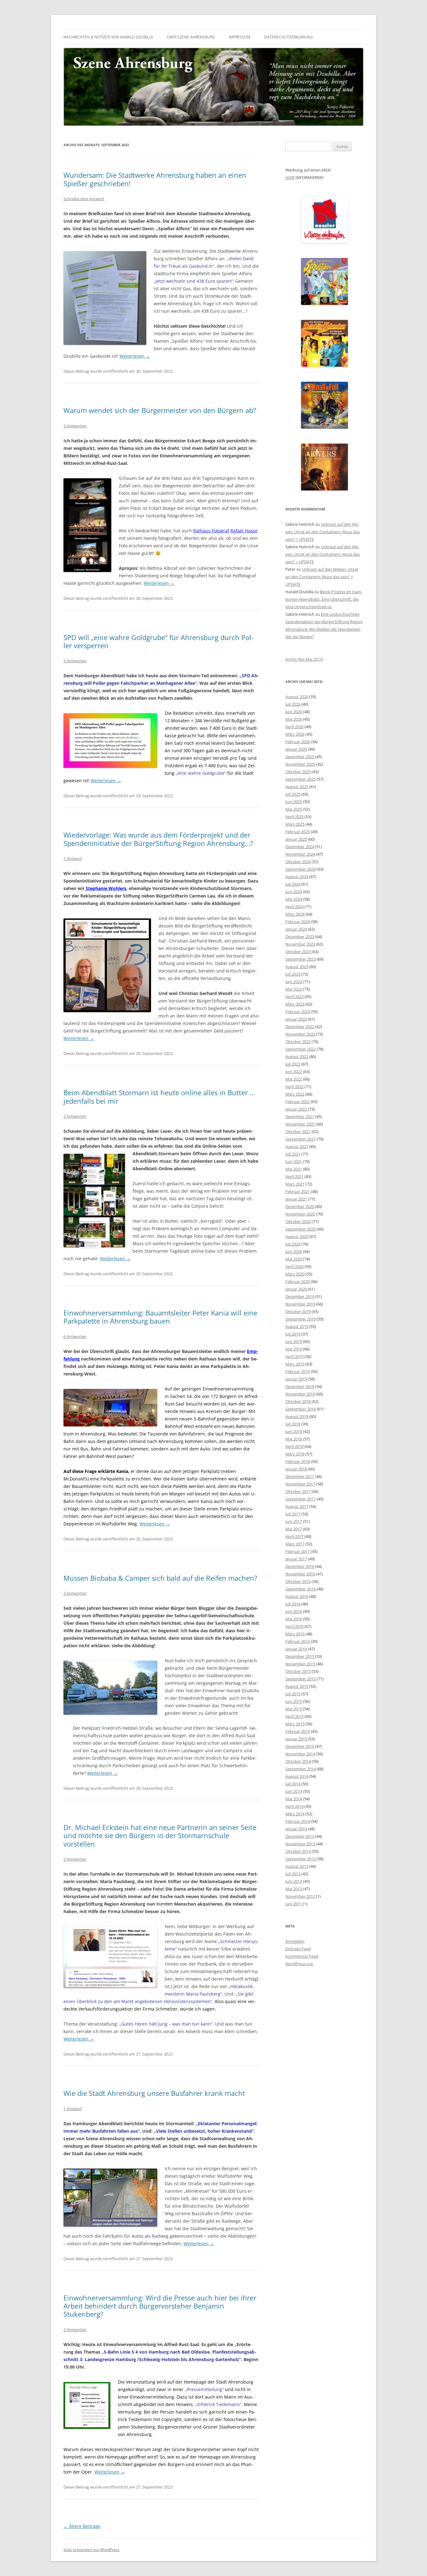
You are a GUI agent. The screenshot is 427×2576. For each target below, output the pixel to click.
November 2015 (300, 1664)
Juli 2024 (293, 884)
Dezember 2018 (300, 1386)
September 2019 (301, 1319)
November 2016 (300, 1574)
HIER (290, 177)
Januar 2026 (296, 749)
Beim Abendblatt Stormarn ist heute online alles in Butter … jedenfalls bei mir (159, 1097)
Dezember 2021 (300, 1116)
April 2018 (294, 1446)
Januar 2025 (296, 839)
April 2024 (294, 907)
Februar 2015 (298, 1731)
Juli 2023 (293, 974)
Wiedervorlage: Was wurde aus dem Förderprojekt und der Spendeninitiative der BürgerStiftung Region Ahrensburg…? (158, 839)
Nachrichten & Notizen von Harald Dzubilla (108, 37)
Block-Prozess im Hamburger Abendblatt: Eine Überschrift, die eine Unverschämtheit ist (324, 599)
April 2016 (294, 1626)
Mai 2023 (294, 989)
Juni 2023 (294, 982)
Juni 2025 (294, 802)
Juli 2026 (293, 704)
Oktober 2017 (298, 1491)
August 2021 (297, 1146)
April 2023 (294, 997)
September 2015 (301, 1679)
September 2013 (301, 1859)
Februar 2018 (298, 1461)
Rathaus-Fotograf (211, 531)
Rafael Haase (244, 531)
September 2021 (301, 1139)
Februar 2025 (298, 832)
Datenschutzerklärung (289, 37)
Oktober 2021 (298, 1131)
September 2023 (301, 959)
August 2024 (297, 877)
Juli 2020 (293, 1244)
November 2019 (300, 1304)
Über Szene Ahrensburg (191, 37)
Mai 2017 (294, 1529)
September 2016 (301, 1589)
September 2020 (301, 1229)
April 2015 (294, 1716)
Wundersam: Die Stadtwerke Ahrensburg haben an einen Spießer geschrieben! (155, 179)
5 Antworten (75, 661)
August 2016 (297, 1596)
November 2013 (300, 1844)
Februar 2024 (298, 922)
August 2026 (297, 697)
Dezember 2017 (300, 1476)
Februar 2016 (298, 1641)
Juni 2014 (294, 1791)
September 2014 (301, 1769)
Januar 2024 (296, 929)
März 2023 (295, 1004)
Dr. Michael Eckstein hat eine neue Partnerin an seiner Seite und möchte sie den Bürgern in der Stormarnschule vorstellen (160, 1835)
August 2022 (297, 1057)
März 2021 (295, 1184)
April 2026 (294, 727)
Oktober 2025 (298, 772)
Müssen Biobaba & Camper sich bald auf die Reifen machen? (160, 1578)
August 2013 (297, 1866)
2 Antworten (75, 1116)
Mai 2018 (294, 1439)
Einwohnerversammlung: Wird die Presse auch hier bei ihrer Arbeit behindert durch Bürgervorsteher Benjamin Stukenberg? (160, 2306)
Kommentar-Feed (302, 1956)
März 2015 (295, 1724)
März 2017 (295, 1544)
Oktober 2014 (298, 1761)
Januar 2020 (296, 1289)
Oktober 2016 (298, 1581)
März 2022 (295, 1094)
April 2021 (294, 1176)
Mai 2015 (294, 1709)
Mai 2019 (294, 1349)
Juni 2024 (294, 892)
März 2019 (295, 1364)
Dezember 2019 (300, 1296)
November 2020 (300, 1214)
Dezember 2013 (300, 1836)
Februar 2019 (298, 1371)
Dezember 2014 (300, 1746)
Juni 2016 (294, 1611)
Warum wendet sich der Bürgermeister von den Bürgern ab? (160, 410)
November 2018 (300, 1394)
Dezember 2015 (300, 1656)
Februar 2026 (298, 742)
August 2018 (297, 1416)
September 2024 (301, 869)
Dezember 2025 (300, 757)
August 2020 (297, 1236)
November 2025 (300, 764)
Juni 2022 (294, 1072)
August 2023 (297, 967)
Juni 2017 (294, 1521)
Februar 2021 (298, 1191)
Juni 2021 (294, 1161)
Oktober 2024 (298, 862)
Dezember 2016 (300, 1566)
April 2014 (294, 1806)
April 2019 (294, 1356)
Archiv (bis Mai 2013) (304, 659)
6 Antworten (75, 1336)
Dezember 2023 (300, 937)
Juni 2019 (294, 1341)
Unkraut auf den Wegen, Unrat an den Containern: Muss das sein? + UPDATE (323, 532)
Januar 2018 (296, 1469)
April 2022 (294, 1087)
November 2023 (300, 944)
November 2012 (300, 1896)
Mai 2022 (294, 1079)
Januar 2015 (296, 1739)
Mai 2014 (294, 1799)
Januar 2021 (296, 1199)
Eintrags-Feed (298, 1949)
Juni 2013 (294, 1881)
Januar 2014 (296, 1829)
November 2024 (300, 854)
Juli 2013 (293, 1874)
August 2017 (297, 1506)
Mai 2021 (294, 1169)
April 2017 (294, 1536)
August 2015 (297, 1686)
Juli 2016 (293, 1604)
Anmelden (295, 1941)
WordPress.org (299, 1964)
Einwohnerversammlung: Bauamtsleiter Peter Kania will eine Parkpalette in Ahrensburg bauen (160, 1317)
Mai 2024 (294, 899)
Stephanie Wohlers (106, 888)
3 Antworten (75, 426)
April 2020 (294, 1266)
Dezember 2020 (300, 1206)
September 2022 (301, 1049)
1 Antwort (73, 858)
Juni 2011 (294, 1904)
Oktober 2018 (298, 1401)
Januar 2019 (296, 1379)
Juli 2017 (293, 1514)
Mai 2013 (294, 1889)
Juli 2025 (293, 794)
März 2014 (295, 1814)
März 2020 (295, 1274)
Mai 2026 (294, 719)
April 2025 (294, 817)
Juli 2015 (293, 1694)
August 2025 (297, 787)
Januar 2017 (296, 1559)
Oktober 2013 (298, 1851)
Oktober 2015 (298, 1671)
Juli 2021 (293, 1154)
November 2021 (300, 1124)
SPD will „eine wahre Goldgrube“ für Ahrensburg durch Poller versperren (158, 641)
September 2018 (301, 1409)
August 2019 (297, 1326)
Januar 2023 (296, 1019)
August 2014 (297, 1776)
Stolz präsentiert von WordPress (91, 2550)
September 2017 (301, 1499)
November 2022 (300, 1034)
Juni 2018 (294, 1431)
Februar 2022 (298, 1102)
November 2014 (300, 1754)
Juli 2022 (293, 1064)
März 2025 (295, 824)
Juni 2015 (294, 1701)
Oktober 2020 (298, 1221)
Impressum (240, 37)
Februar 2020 (298, 1281)
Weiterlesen (135, 356)
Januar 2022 (296, 1109)
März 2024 (295, 914)
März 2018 (295, 1454)
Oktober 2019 (298, 1311)
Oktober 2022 (298, 1042)
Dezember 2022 (300, 1027)
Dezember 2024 (300, 847)
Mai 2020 (294, 1259)
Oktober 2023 (298, 952)
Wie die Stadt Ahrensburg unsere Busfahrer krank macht (154, 2093)
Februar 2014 (298, 1821)
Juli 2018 (293, 1424)
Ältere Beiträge (82, 2526)
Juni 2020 (294, 1251)
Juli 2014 (293, 1784)
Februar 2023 (298, 1012)
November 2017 (300, 1484)
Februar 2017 (298, 1551)
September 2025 (301, 779)
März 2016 (295, 1634)
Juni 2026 (294, 712)
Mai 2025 (294, 809)
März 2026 (295, 734)
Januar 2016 (296, 1649)
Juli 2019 (293, 1334)
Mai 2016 (294, 1619)
